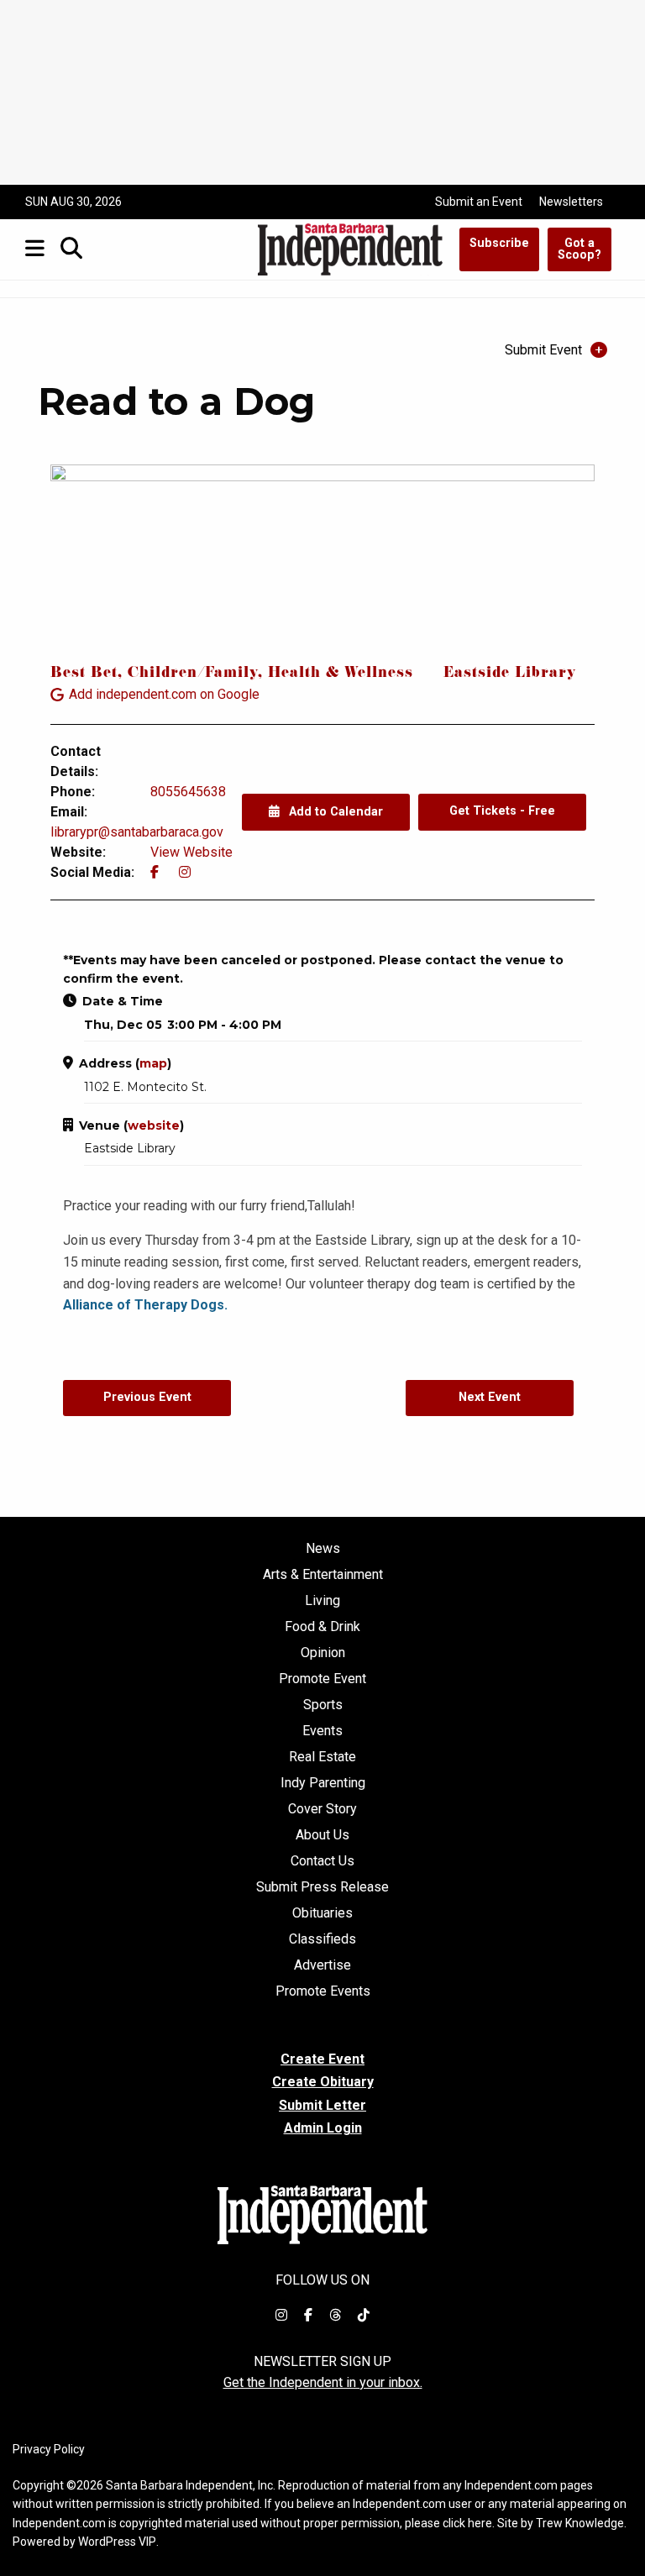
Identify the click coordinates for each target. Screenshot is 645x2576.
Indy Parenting (323, 1783)
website (154, 1125)
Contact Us (322, 1861)
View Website (191, 852)
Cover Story (322, 1809)
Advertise (322, 1965)
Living (322, 1601)
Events (322, 1731)
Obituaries (322, 1913)
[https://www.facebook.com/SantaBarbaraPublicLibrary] (155, 872)
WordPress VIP (117, 2542)
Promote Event (322, 1679)
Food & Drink (322, 1627)
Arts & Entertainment (323, 1575)
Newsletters (571, 202)
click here (467, 2523)
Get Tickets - (502, 811)
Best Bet (84, 674)
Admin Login (323, 2128)
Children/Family (193, 674)
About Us (322, 1835)
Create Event (322, 2059)
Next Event (490, 1397)
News (323, 1549)
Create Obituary (323, 2082)
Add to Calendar (334, 812)
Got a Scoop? (579, 249)
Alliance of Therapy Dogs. (145, 1305)
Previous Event (147, 1397)
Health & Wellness (341, 674)
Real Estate (322, 1757)
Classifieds (322, 1939)
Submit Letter (322, 2105)
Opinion (323, 1653)
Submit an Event (479, 202)
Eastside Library (510, 674)
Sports (323, 1705)
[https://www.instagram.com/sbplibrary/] (185, 872)
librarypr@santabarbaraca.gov (137, 832)
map (153, 1063)
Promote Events (323, 1991)
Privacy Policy (49, 2449)
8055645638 (188, 792)
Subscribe (499, 243)
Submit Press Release (322, 1887)
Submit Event (543, 350)
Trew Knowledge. (581, 2523)
